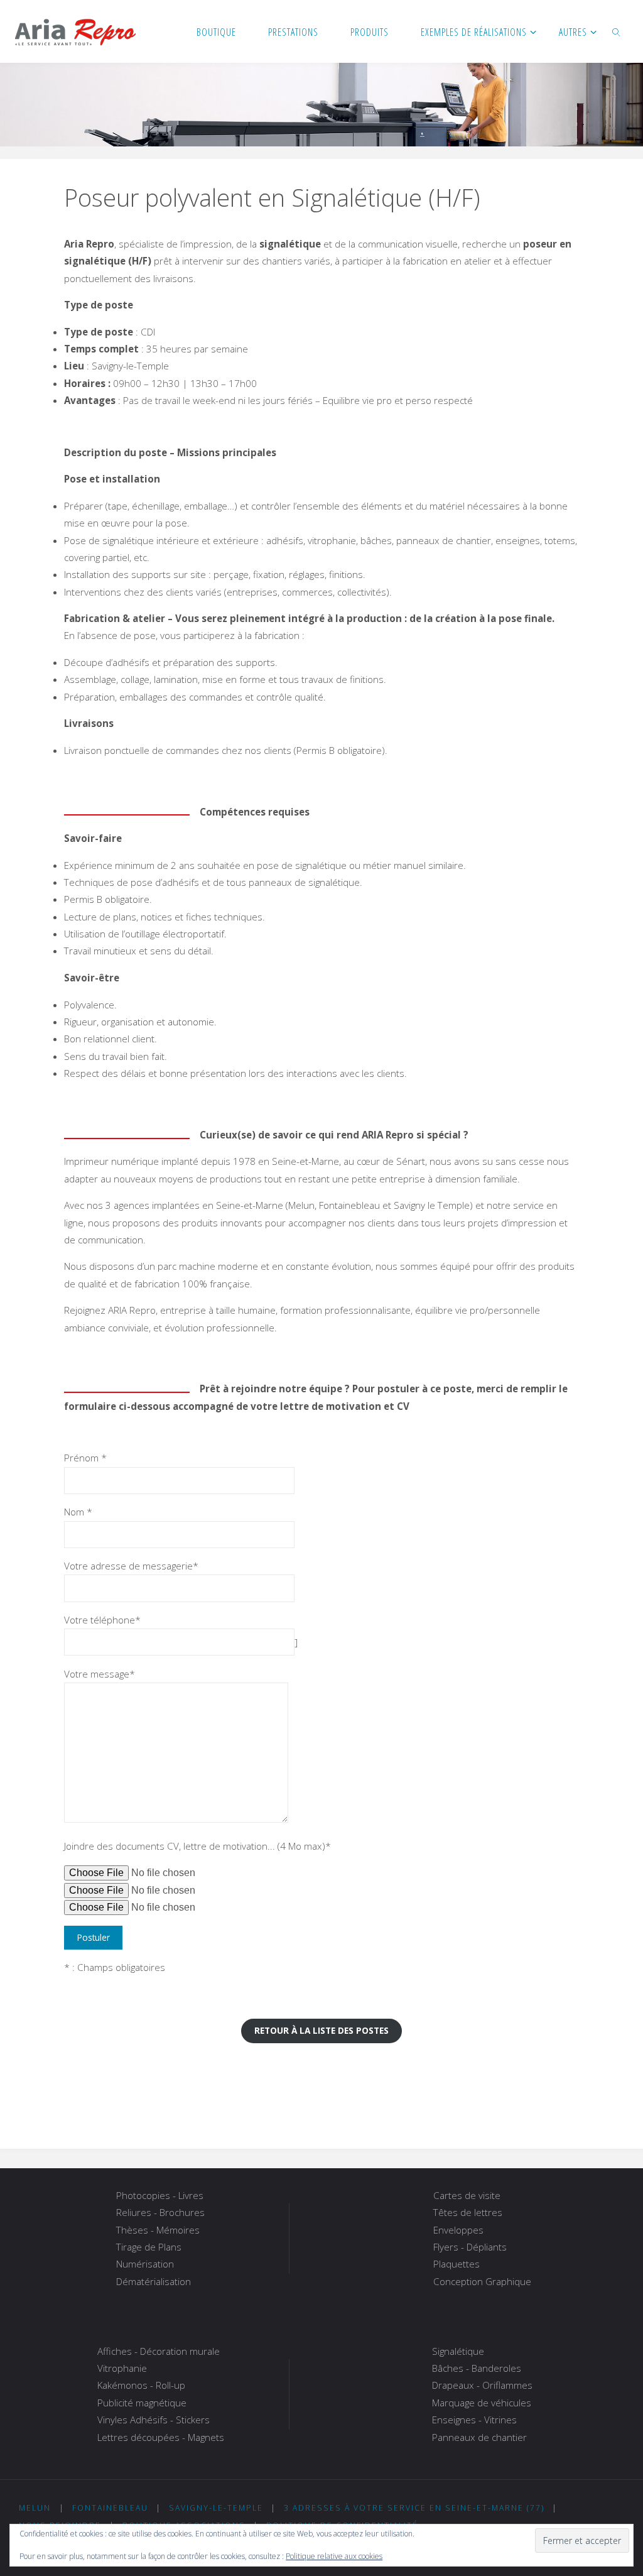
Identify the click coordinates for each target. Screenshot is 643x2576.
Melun (35, 2508)
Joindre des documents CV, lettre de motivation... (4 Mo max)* (197, 1846)
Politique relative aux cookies (334, 2556)
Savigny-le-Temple (216, 2508)
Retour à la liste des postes (321, 2030)
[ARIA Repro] (75, 31)
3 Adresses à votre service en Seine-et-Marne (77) (414, 2508)
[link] (617, 31)
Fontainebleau (110, 2508)
